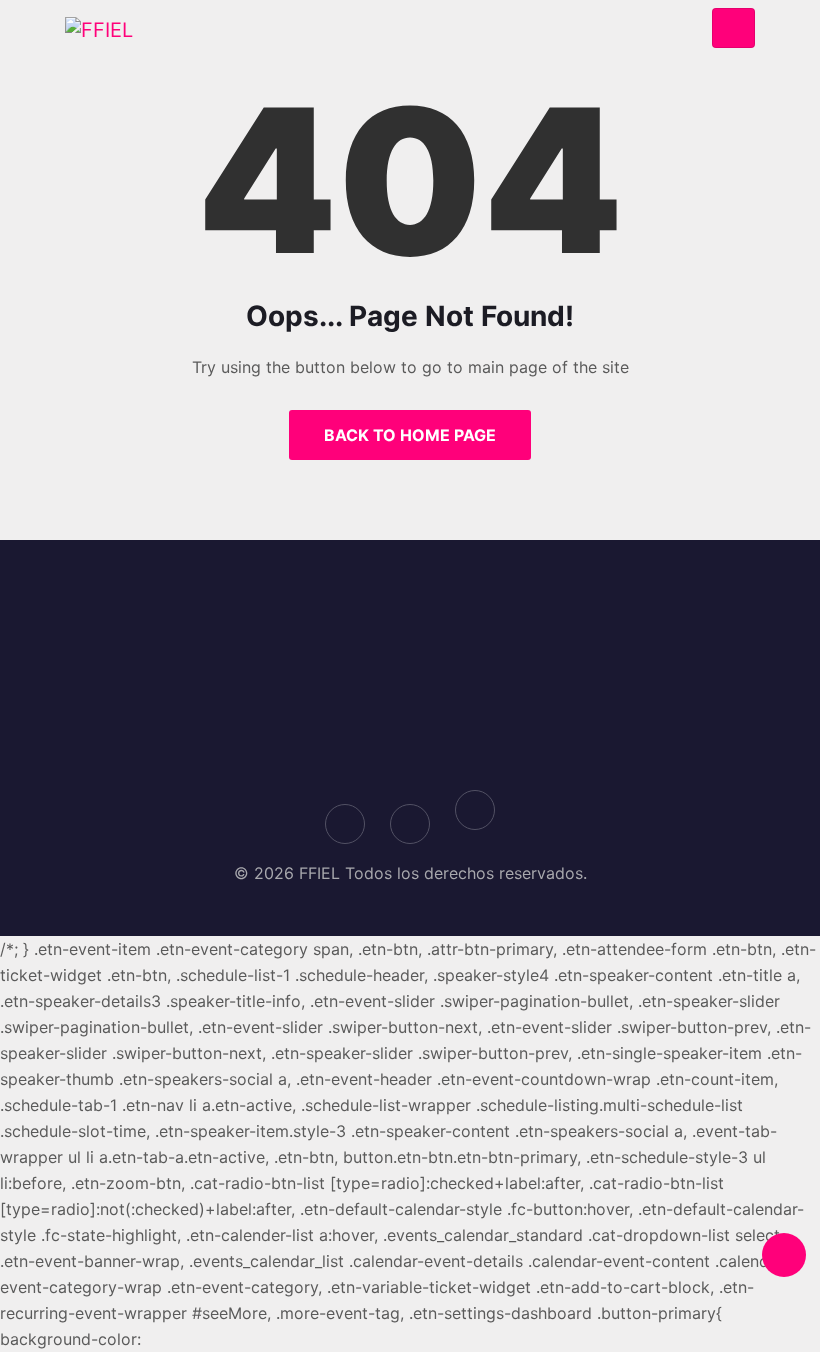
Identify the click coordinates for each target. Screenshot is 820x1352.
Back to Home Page (410, 435)
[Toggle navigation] (733, 28)
